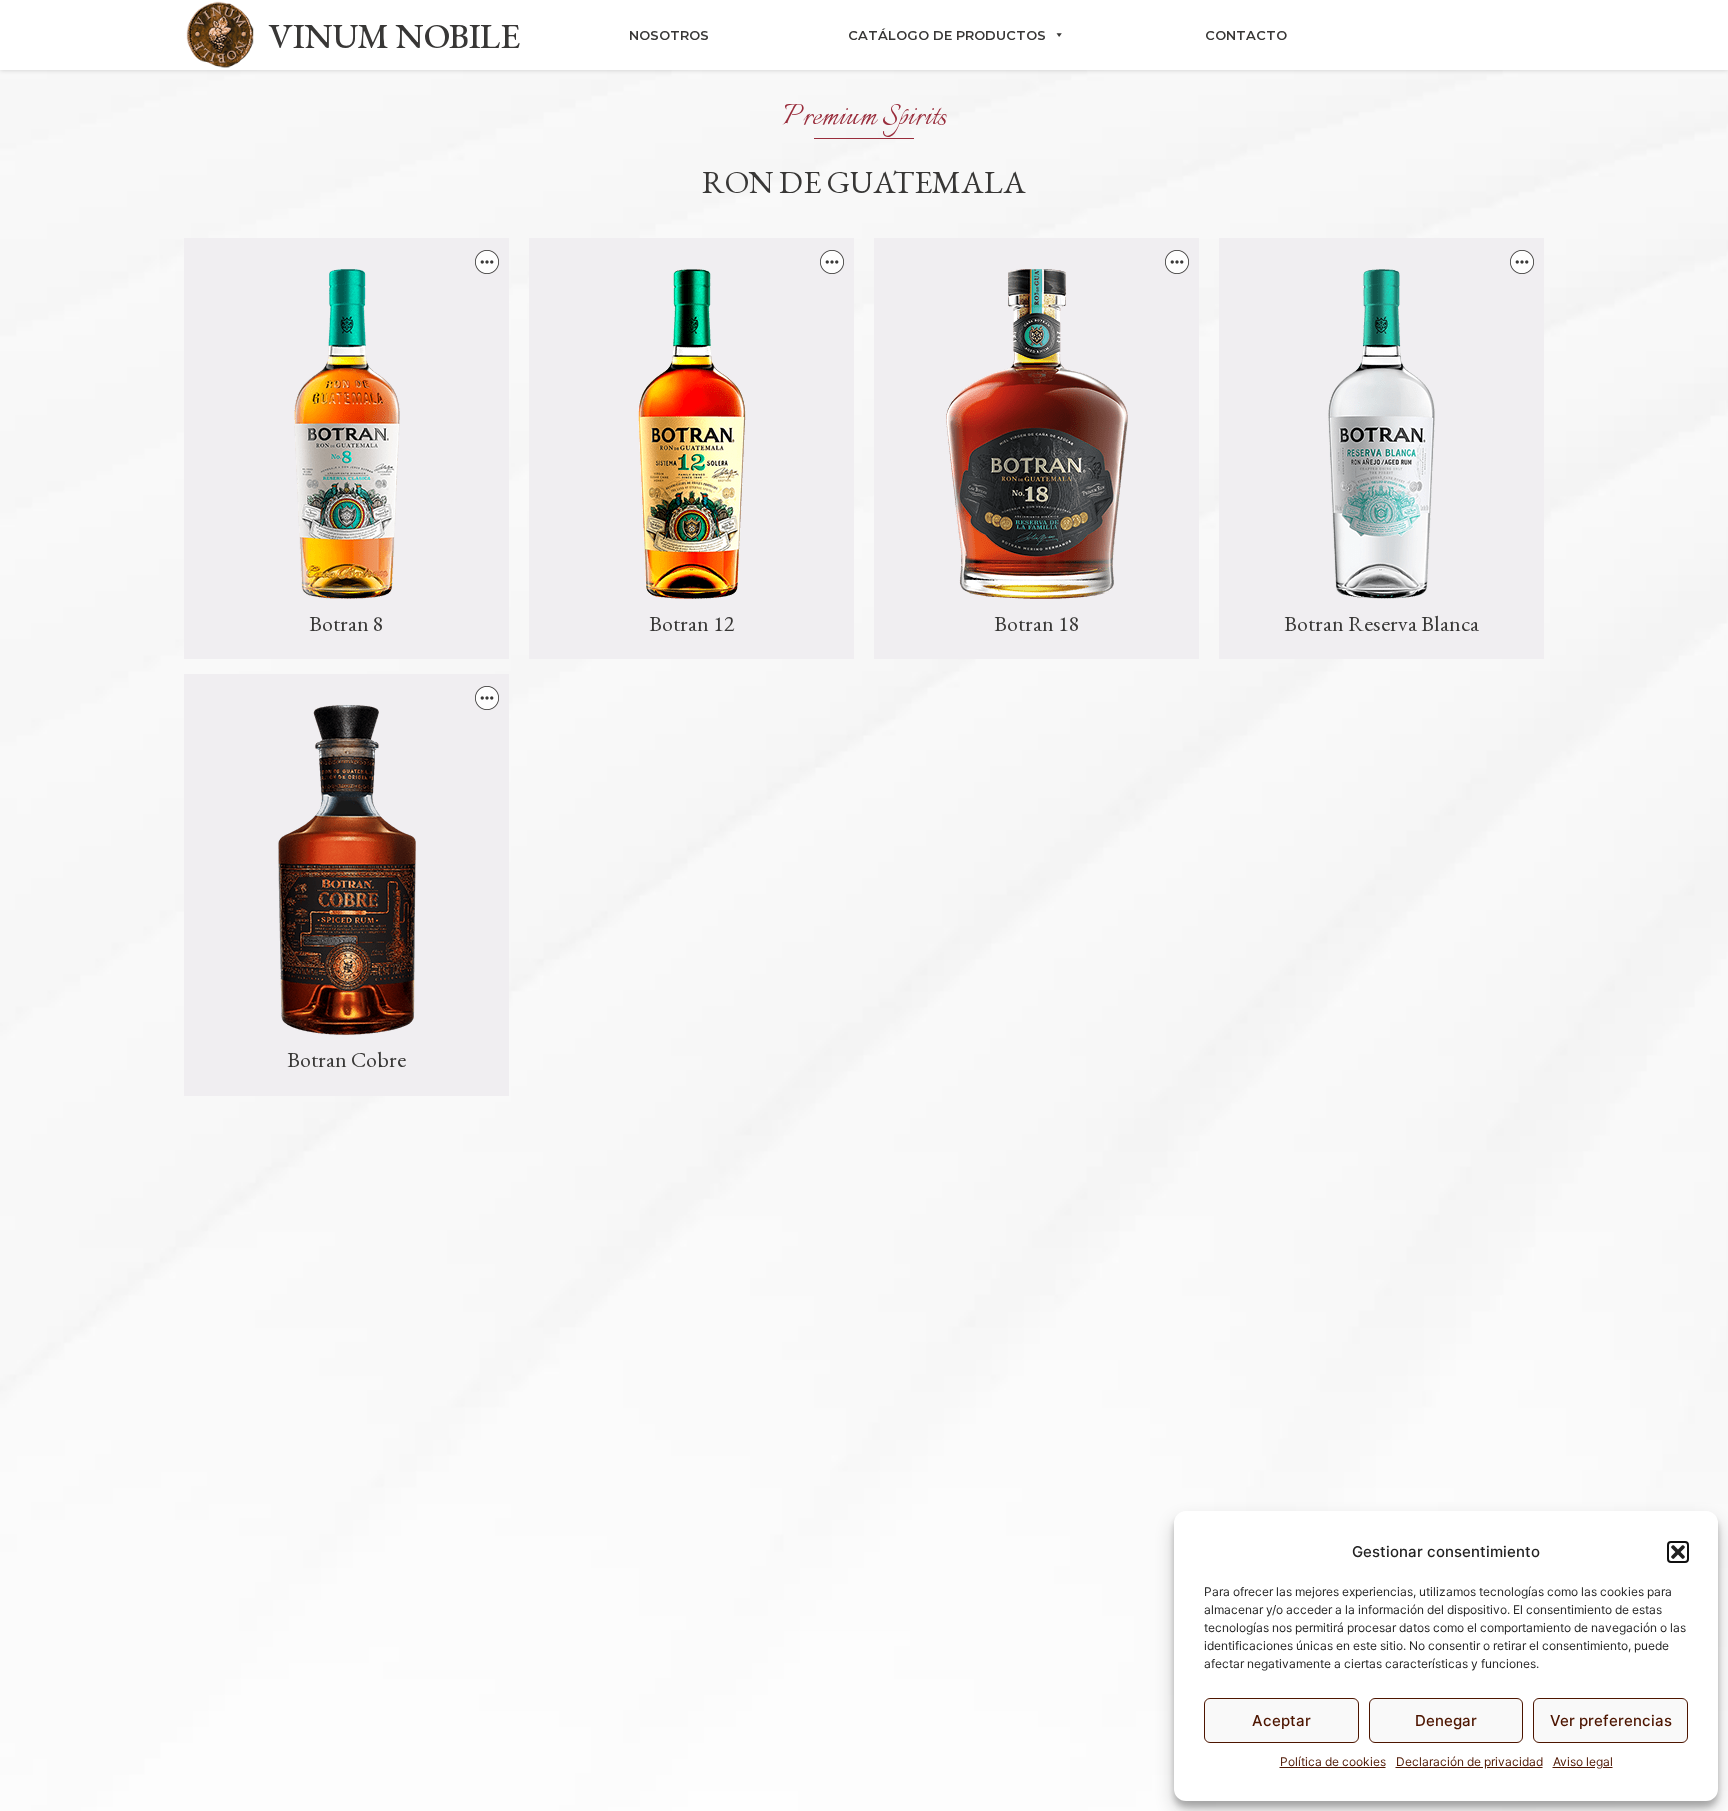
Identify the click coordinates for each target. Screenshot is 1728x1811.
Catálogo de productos (947, 35)
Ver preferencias (1611, 1720)
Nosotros (669, 35)
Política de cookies (1333, 1761)
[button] (1678, 1552)
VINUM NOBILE (394, 35)
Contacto (1246, 35)
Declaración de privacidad (1469, 1761)
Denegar (1446, 1720)
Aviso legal (1583, 1761)
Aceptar (1281, 1720)
